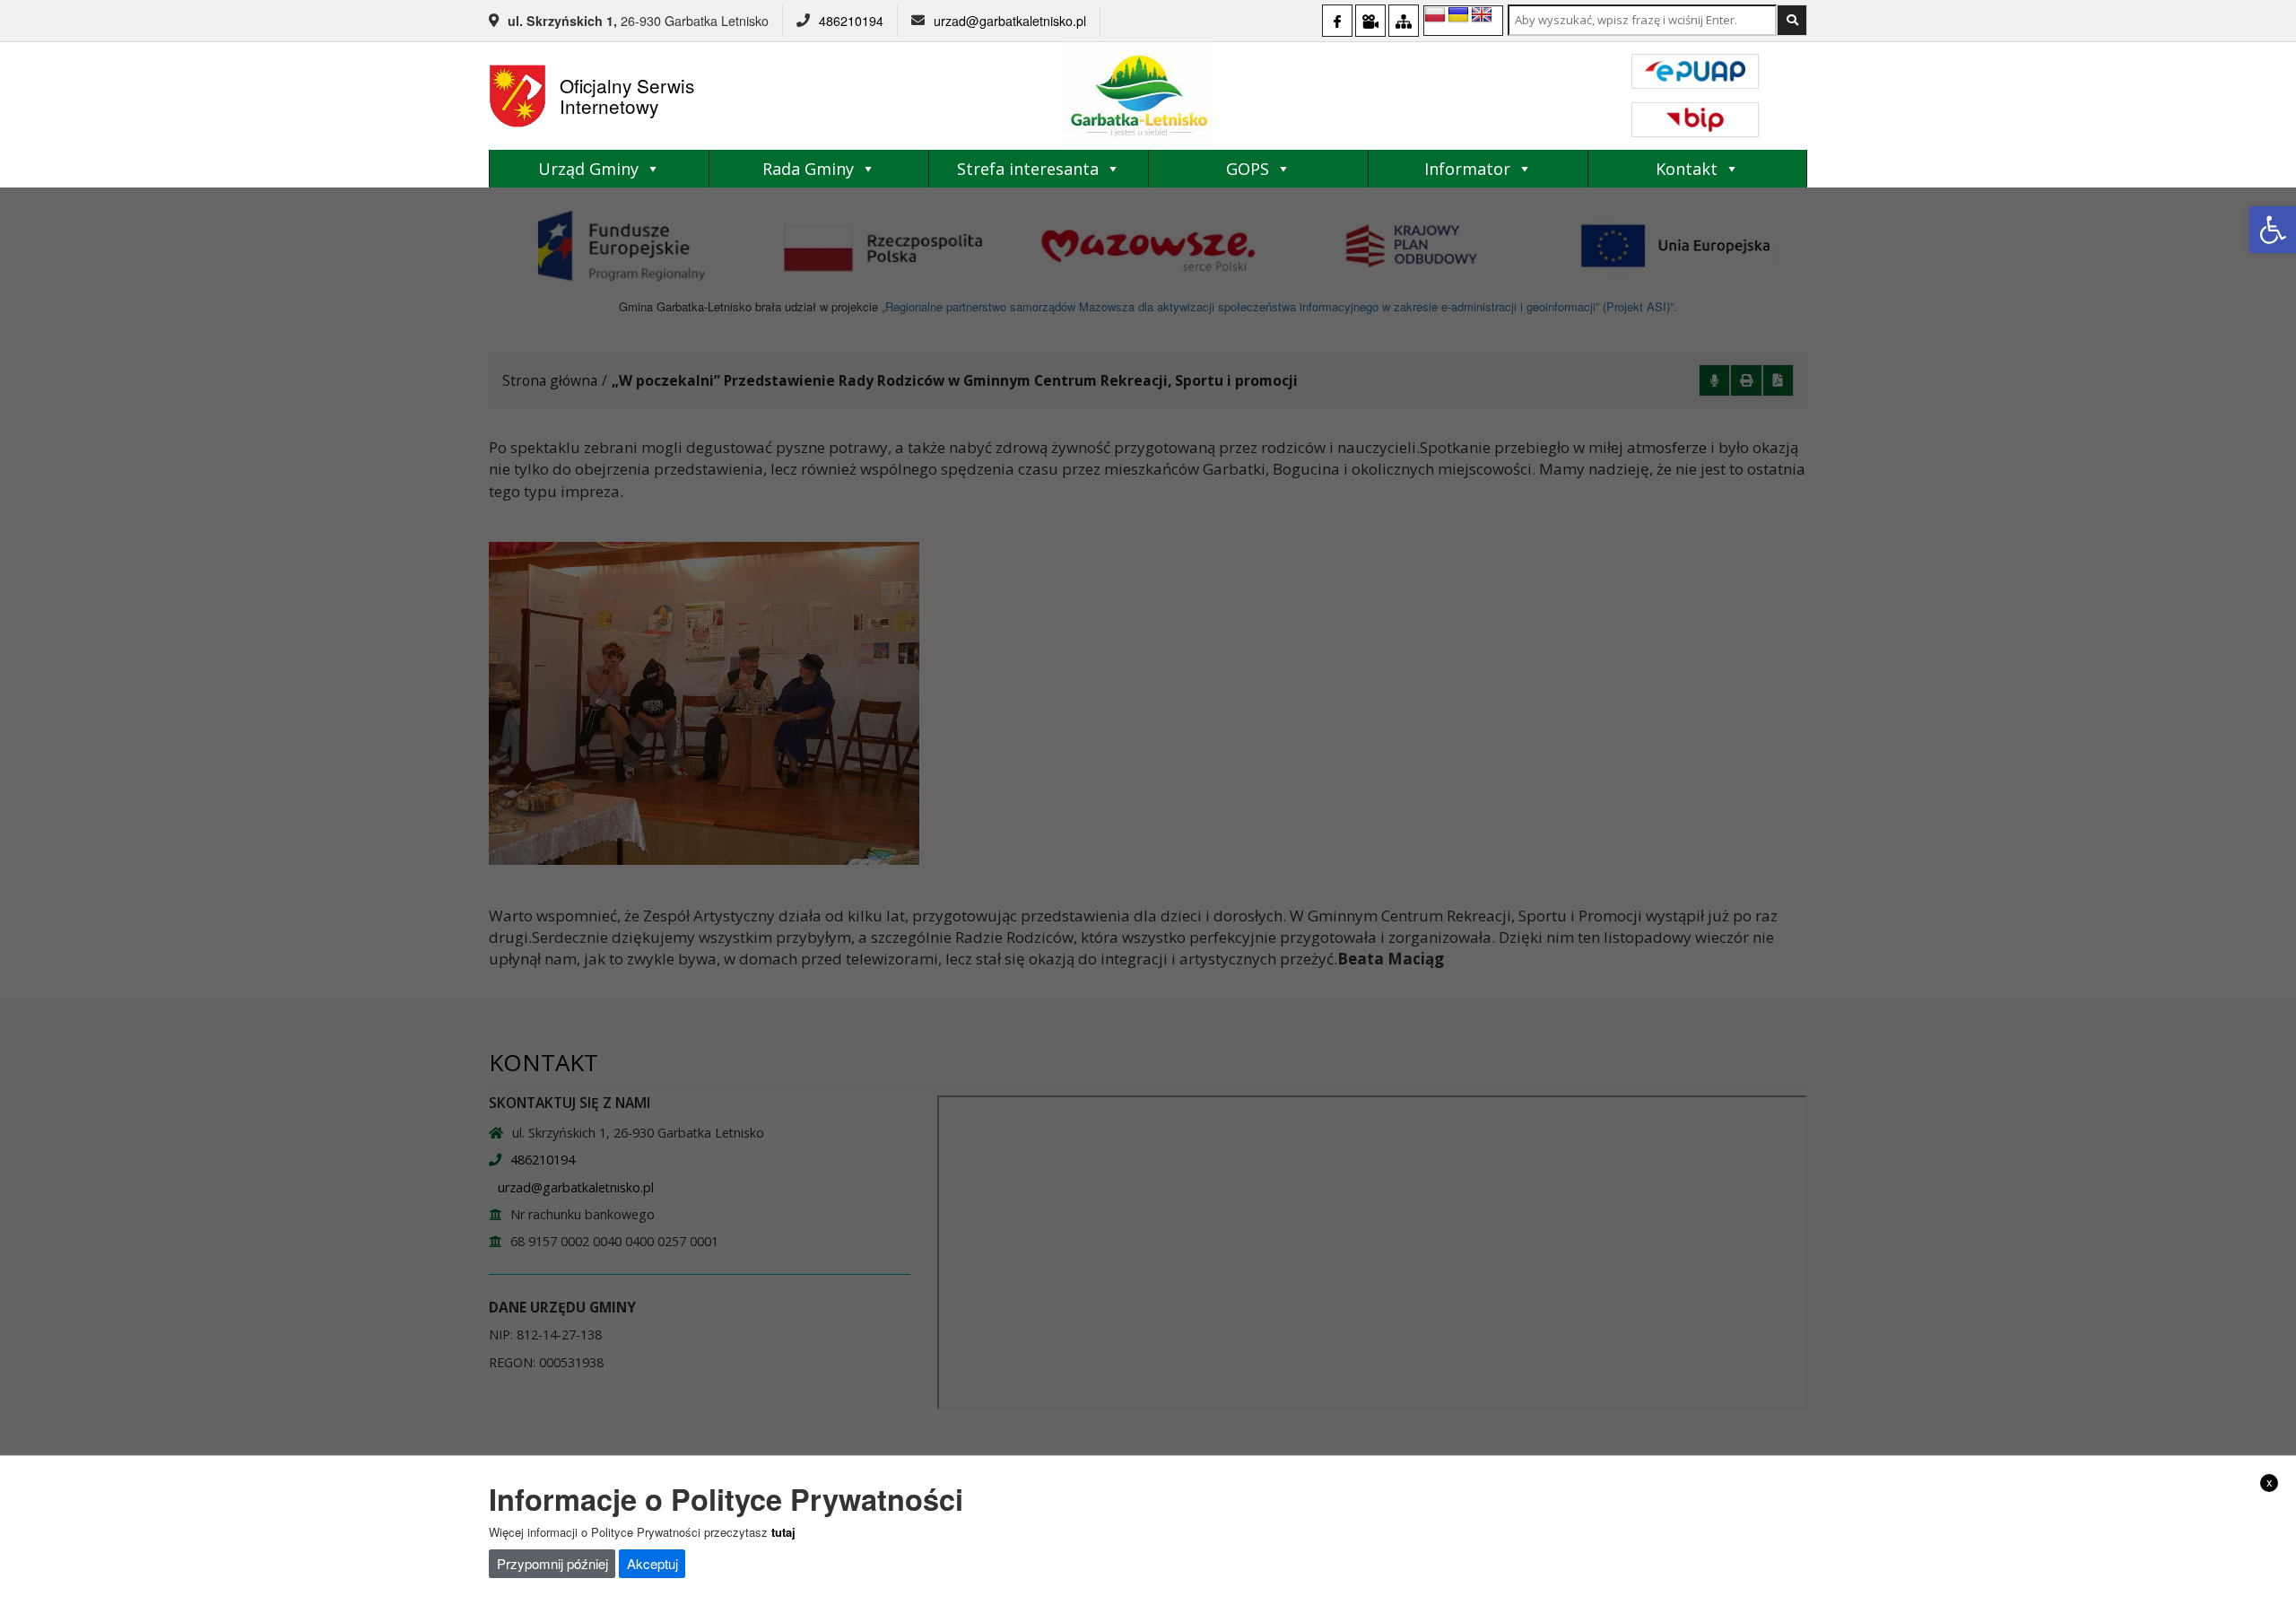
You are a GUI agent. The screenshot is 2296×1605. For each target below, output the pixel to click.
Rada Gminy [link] (808, 169)
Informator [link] (1467, 169)
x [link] (2270, 1482)
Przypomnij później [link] (552, 1563)
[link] (2273, 230)
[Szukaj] (1792, 20)
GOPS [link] (1248, 169)
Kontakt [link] (1687, 169)
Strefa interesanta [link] (1028, 169)
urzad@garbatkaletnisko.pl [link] (1010, 21)
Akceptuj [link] (652, 1563)
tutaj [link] (783, 1531)
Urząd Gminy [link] (588, 169)
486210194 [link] (851, 21)
